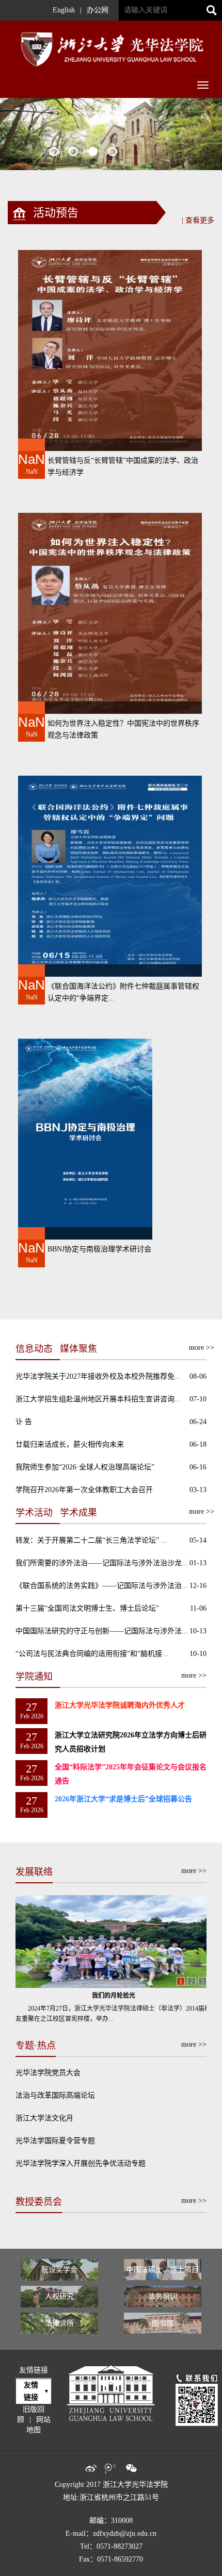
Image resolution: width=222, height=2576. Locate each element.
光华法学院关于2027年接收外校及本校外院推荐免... (98, 1376)
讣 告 (24, 1422)
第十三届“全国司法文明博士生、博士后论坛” (87, 1608)
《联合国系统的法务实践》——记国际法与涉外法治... (102, 1586)
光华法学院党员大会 (48, 2073)
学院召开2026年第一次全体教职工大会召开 (84, 1490)
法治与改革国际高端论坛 (55, 2095)
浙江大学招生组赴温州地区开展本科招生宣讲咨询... (98, 1399)
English (64, 10)
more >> (194, 1871)
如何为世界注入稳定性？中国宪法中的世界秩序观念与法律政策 (123, 729)
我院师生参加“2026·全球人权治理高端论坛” (85, 1467)
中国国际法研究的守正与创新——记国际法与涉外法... (102, 1631)
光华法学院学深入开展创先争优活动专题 (81, 2163)
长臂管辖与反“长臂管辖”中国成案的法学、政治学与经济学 (123, 466)
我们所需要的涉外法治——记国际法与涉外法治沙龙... (102, 1563)
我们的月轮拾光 (114, 1996)
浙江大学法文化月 (44, 2118)
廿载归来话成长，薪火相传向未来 (70, 1444)
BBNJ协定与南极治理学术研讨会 (99, 1249)
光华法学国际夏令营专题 (55, 2141)
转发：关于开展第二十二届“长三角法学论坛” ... (91, 1540)
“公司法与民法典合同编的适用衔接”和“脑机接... (92, 1654)
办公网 (98, 10)
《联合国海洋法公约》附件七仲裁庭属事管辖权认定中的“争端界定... (123, 992)
